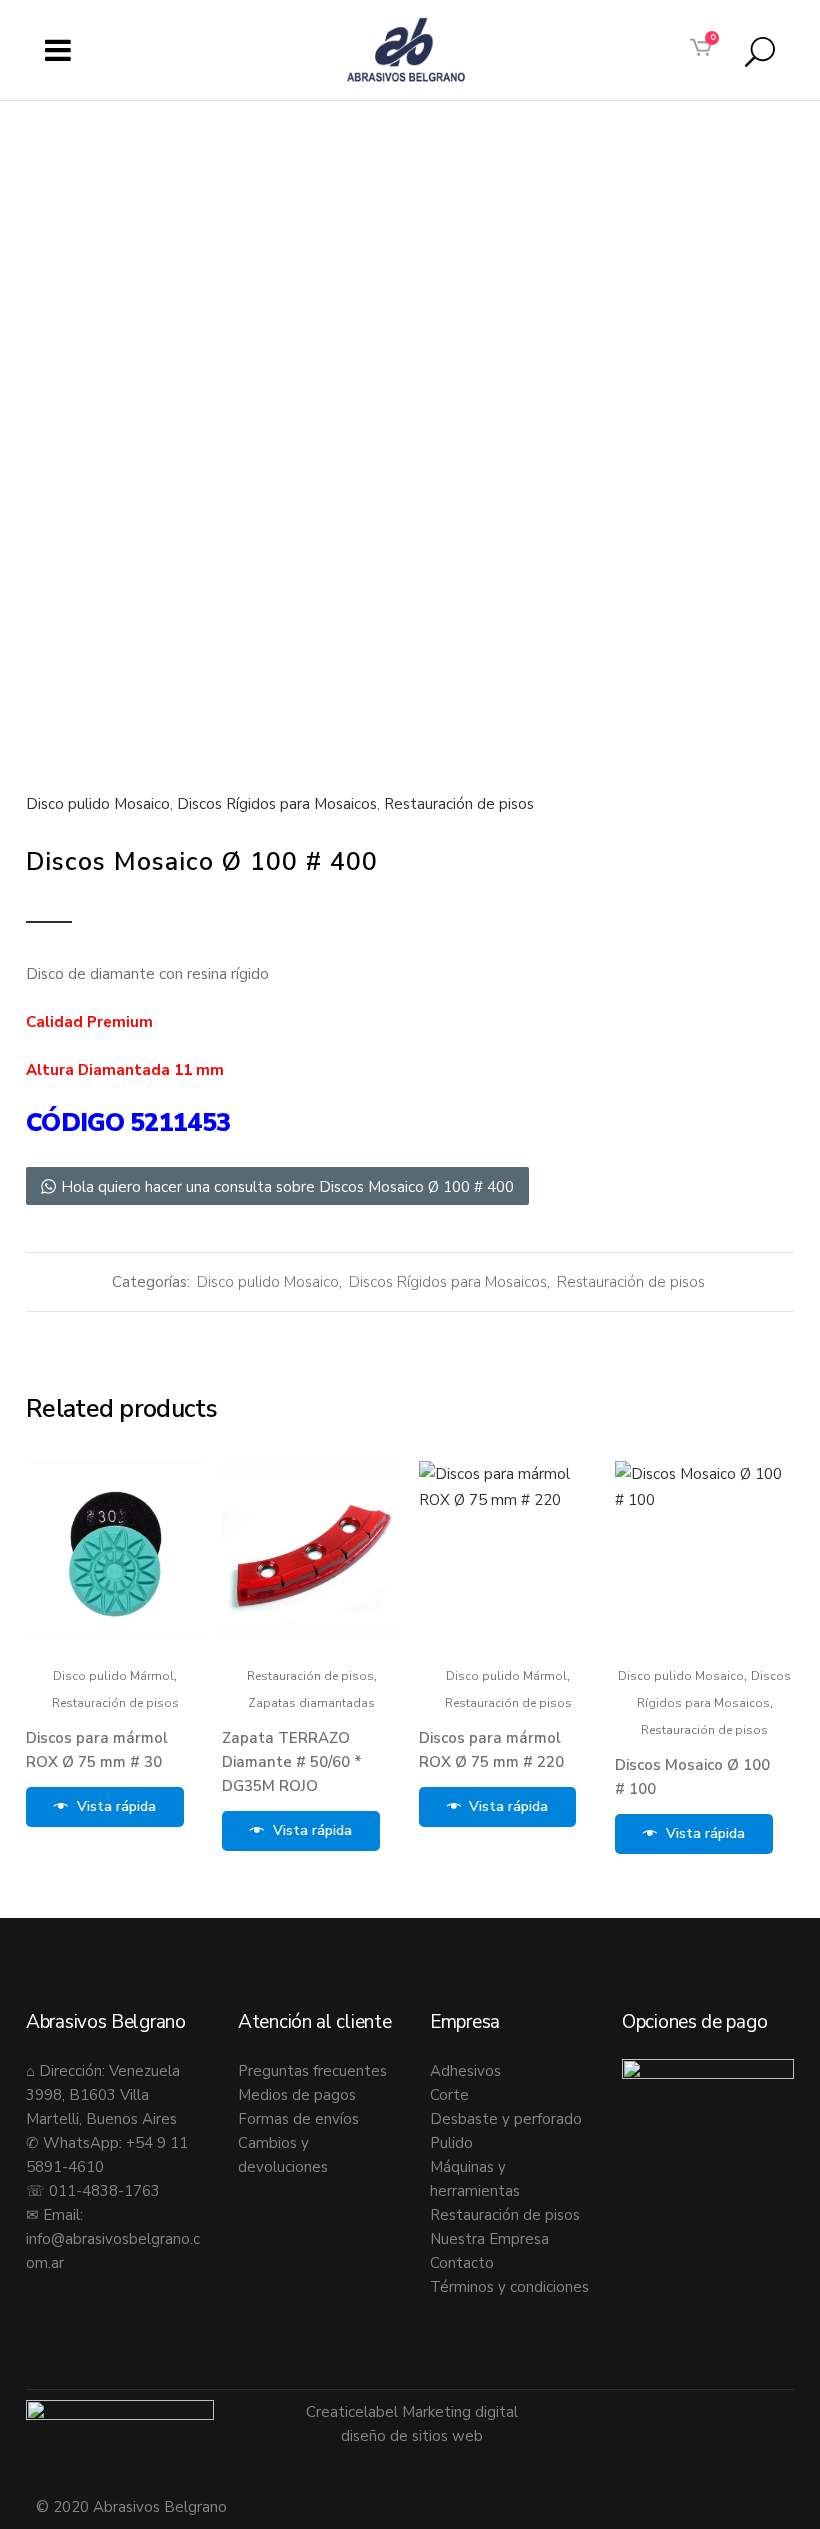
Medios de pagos (297, 2095)
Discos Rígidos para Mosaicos (277, 804)
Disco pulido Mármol (113, 1676)
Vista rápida (116, 1806)
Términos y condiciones (509, 2287)
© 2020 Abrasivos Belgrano (131, 2507)
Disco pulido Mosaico (98, 804)
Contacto (462, 2263)
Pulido (451, 2143)
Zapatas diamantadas (311, 1703)
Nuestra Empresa (489, 2239)
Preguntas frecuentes (312, 2071)
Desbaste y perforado (506, 2119)
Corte (449, 2095)
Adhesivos (465, 2071)
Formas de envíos (298, 2119)
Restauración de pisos (459, 804)
